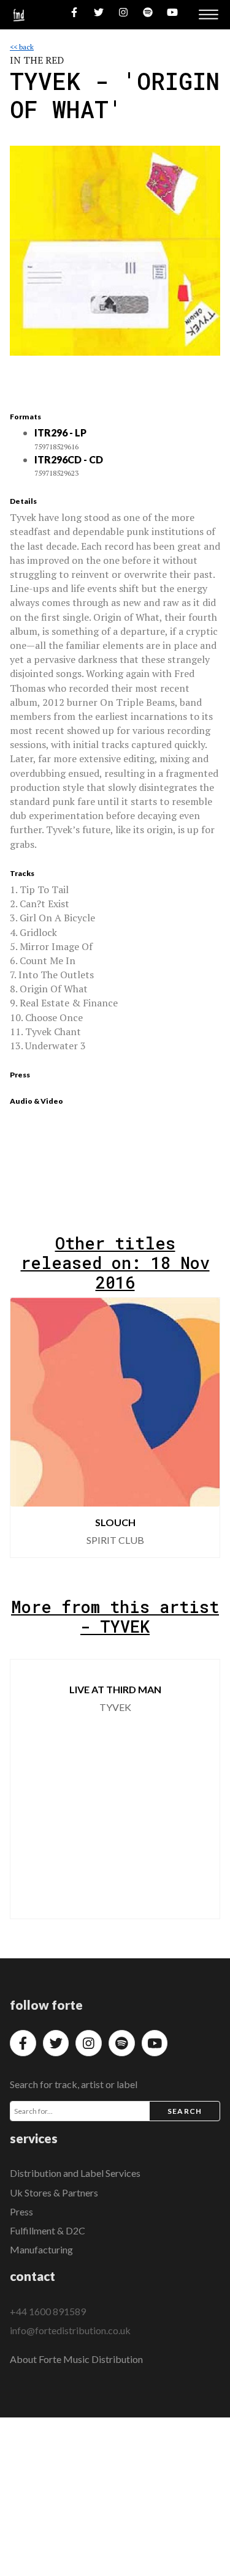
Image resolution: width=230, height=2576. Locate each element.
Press (21, 2211)
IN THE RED (37, 60)
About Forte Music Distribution (76, 2359)
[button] (201, 1428)
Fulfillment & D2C (48, 2230)
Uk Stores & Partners (54, 2192)
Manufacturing (41, 2249)
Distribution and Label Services (75, 2173)
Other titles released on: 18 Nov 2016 (115, 1263)
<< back (22, 47)
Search (185, 2111)
